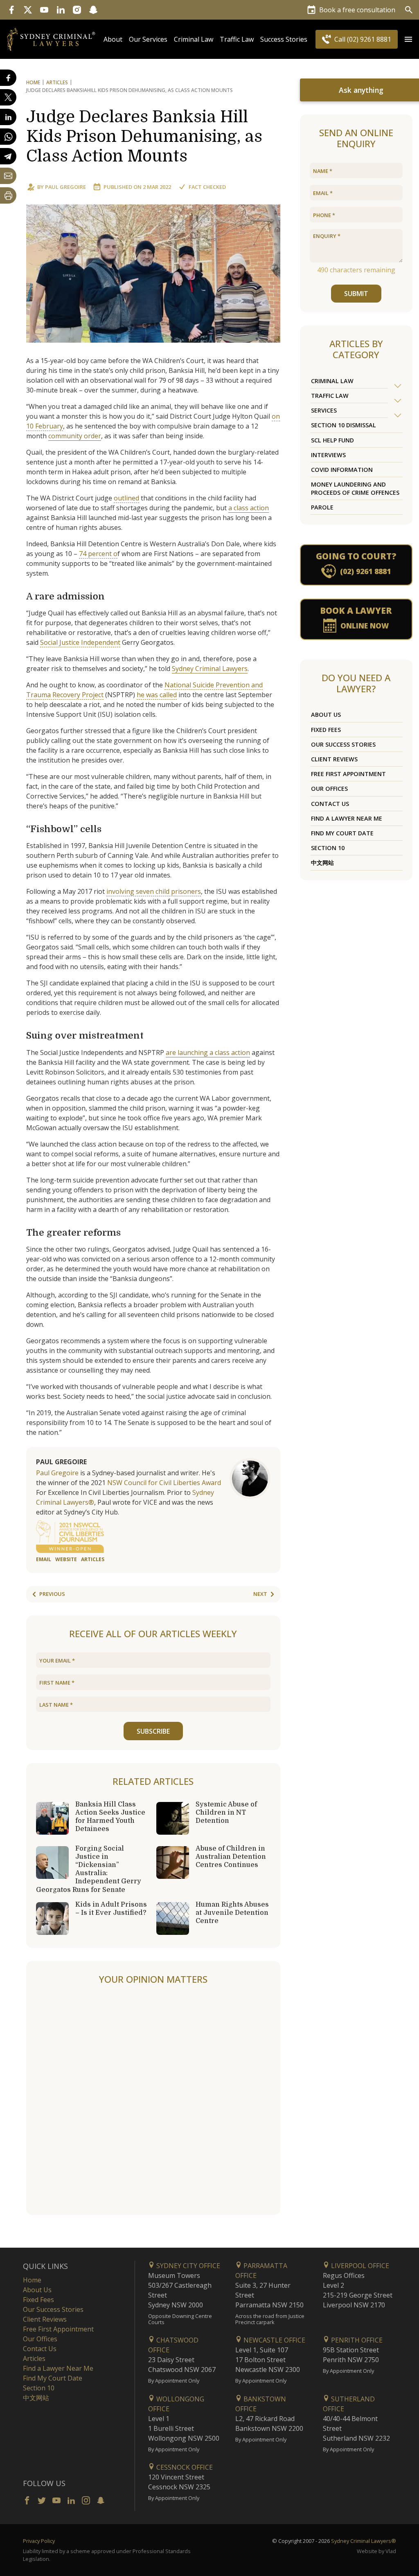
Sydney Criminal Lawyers (210, 669)
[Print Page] (8, 195)
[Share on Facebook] (8, 78)
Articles (57, 82)
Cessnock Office (184, 2467)
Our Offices (329, 789)
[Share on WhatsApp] (8, 137)
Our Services (148, 39)
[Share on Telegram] (8, 156)
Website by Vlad (376, 2551)
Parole (322, 507)
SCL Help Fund (332, 440)
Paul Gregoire (65, 187)
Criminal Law (194, 39)
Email (44, 1559)
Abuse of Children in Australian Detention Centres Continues (231, 1857)
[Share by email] (8, 176)
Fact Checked (207, 187)
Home (33, 82)
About (113, 39)
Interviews (328, 455)
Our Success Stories (343, 744)
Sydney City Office (187, 2266)
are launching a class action (208, 1052)
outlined (126, 498)
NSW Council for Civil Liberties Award (164, 1483)
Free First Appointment (348, 774)
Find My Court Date (342, 833)
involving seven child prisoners (154, 891)
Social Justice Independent (80, 642)
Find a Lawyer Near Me (347, 818)
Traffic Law (237, 39)
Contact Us (330, 804)
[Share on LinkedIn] (8, 117)
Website (66, 1559)
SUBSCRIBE (153, 1731)
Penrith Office (356, 2340)
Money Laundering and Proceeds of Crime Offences (355, 488)
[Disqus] (153, 2100)
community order (75, 436)
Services (324, 410)
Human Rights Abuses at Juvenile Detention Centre (232, 1913)
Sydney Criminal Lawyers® (364, 2541)
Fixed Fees (326, 730)
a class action (249, 508)
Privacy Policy (39, 2541)
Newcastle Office (274, 2340)
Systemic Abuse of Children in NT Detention (226, 1813)
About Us (326, 715)
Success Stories (284, 39)
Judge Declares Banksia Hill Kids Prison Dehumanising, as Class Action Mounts (144, 137)
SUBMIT (356, 294)
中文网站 (322, 863)
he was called (157, 695)
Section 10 (328, 848)
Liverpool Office (359, 2266)
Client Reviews (334, 759)
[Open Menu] (408, 39)
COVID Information (342, 470)
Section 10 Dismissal (344, 425)
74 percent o (98, 554)
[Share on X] (8, 97)
